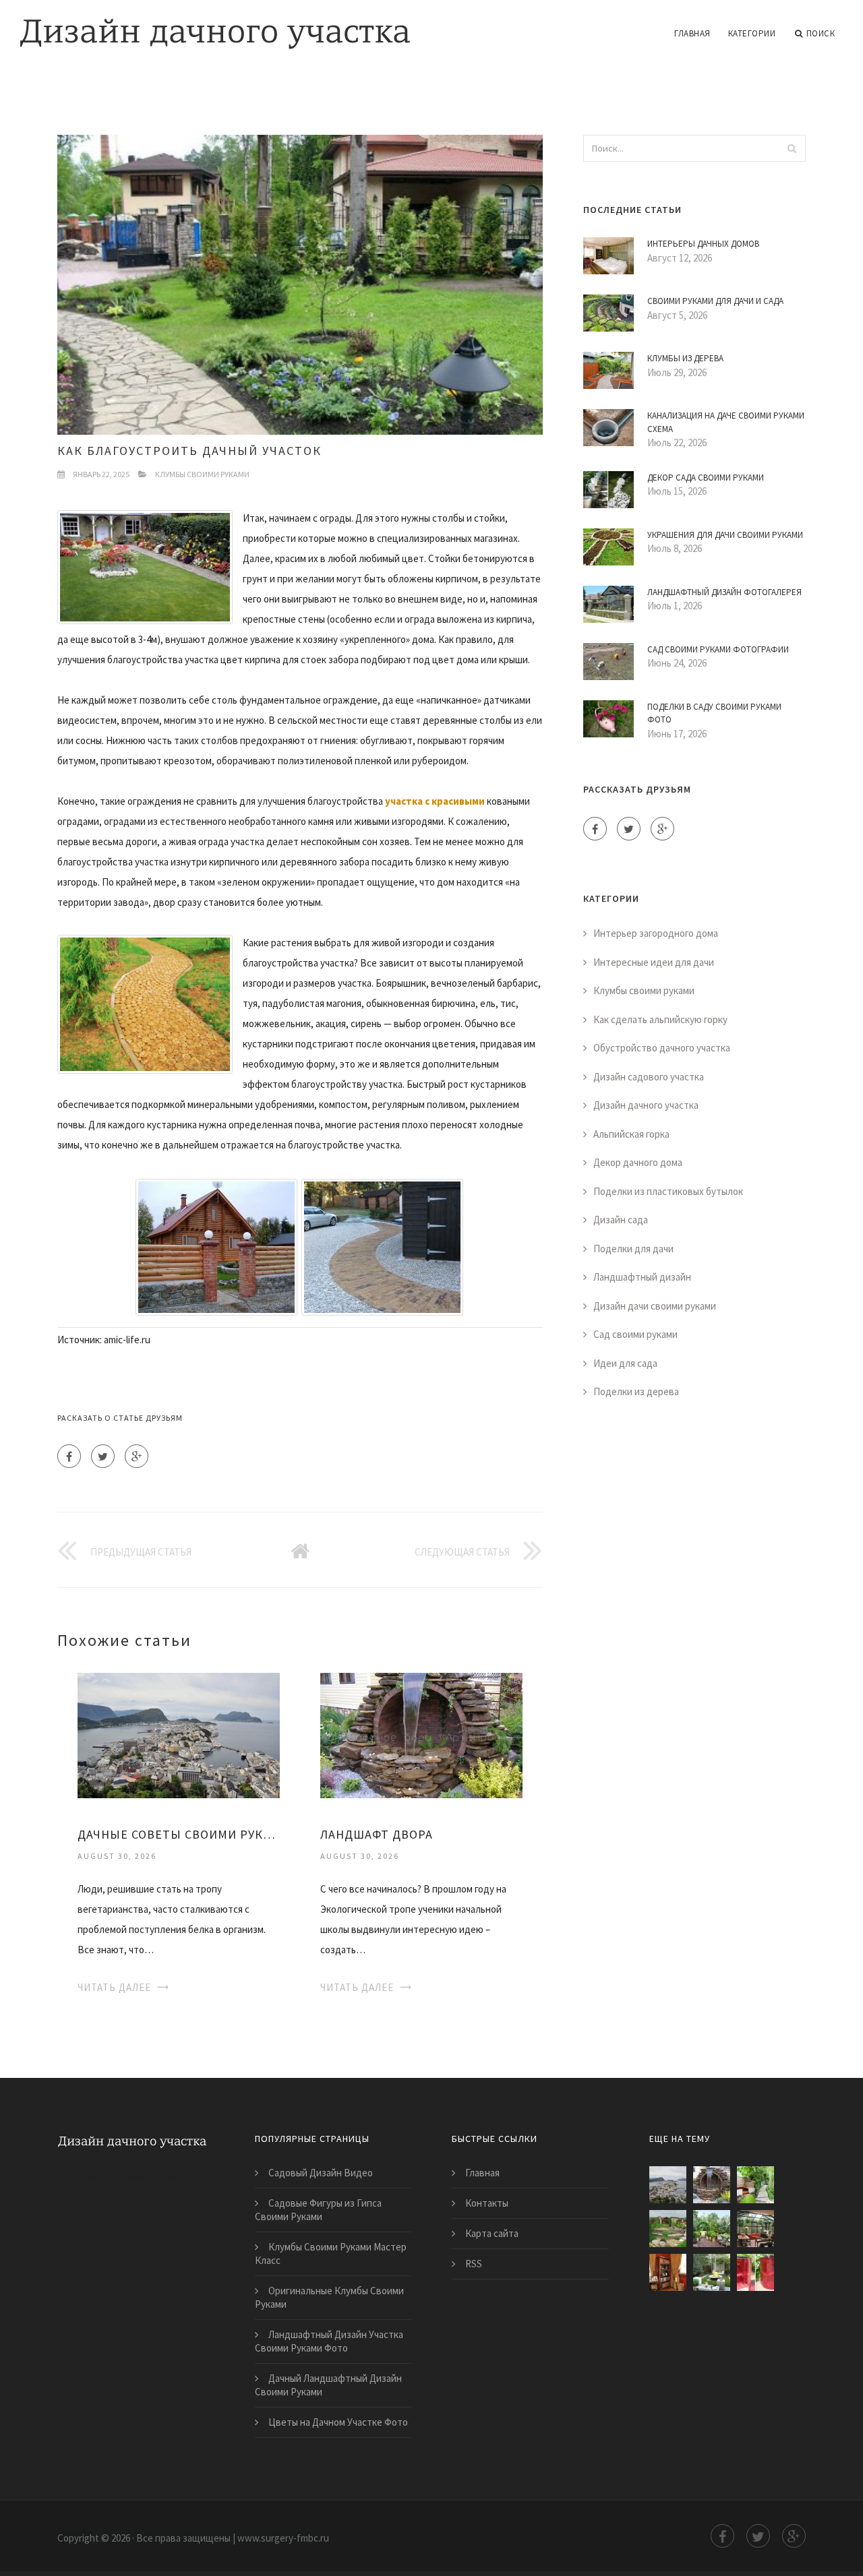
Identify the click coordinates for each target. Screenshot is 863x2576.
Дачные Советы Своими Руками (179, 1834)
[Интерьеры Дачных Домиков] (668, 2272)
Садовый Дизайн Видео (321, 2173)
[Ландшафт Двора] (421, 1735)
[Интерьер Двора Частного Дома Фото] (712, 2272)
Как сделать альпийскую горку (660, 1019)
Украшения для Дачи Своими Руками (725, 535)
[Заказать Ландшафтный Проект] (712, 2229)
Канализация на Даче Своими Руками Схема (726, 422)
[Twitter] (103, 1456)
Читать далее (114, 1987)
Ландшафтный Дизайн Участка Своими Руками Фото (329, 2341)
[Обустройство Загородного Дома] (755, 2229)
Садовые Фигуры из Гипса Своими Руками (318, 2210)
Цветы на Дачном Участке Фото (338, 2422)
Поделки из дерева (636, 1391)
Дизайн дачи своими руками (655, 1306)
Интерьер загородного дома (656, 933)
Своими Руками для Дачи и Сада (715, 301)
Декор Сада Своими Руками (706, 478)
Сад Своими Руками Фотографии (718, 649)
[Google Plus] (137, 1456)
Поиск (821, 33)
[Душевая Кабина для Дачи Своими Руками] (755, 2272)
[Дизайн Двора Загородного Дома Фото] (755, 2185)
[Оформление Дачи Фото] (668, 2229)
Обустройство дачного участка (662, 1048)
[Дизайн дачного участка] (215, 25)
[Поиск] (792, 148)
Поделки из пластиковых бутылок (668, 1191)
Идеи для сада (625, 1363)
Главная (692, 33)
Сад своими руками (635, 1334)
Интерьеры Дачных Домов (703, 244)
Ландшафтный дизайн (642, 1277)
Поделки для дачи (633, 1249)
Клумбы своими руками (202, 474)
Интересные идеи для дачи (654, 962)
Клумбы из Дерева (685, 358)
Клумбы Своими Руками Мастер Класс (331, 2253)
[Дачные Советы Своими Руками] (179, 1735)
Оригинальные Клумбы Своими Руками (329, 2297)
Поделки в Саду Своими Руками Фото (714, 713)
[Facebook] (69, 1456)
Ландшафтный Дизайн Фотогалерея (724, 592)
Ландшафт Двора (377, 1834)
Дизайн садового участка (649, 1077)
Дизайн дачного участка (646, 1105)
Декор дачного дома (638, 1162)
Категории (752, 33)
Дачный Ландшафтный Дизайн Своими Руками (328, 2385)
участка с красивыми (435, 801)
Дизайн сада (621, 1220)
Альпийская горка (631, 1134)
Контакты (487, 2203)
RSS (474, 2264)
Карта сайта (492, 2233)
